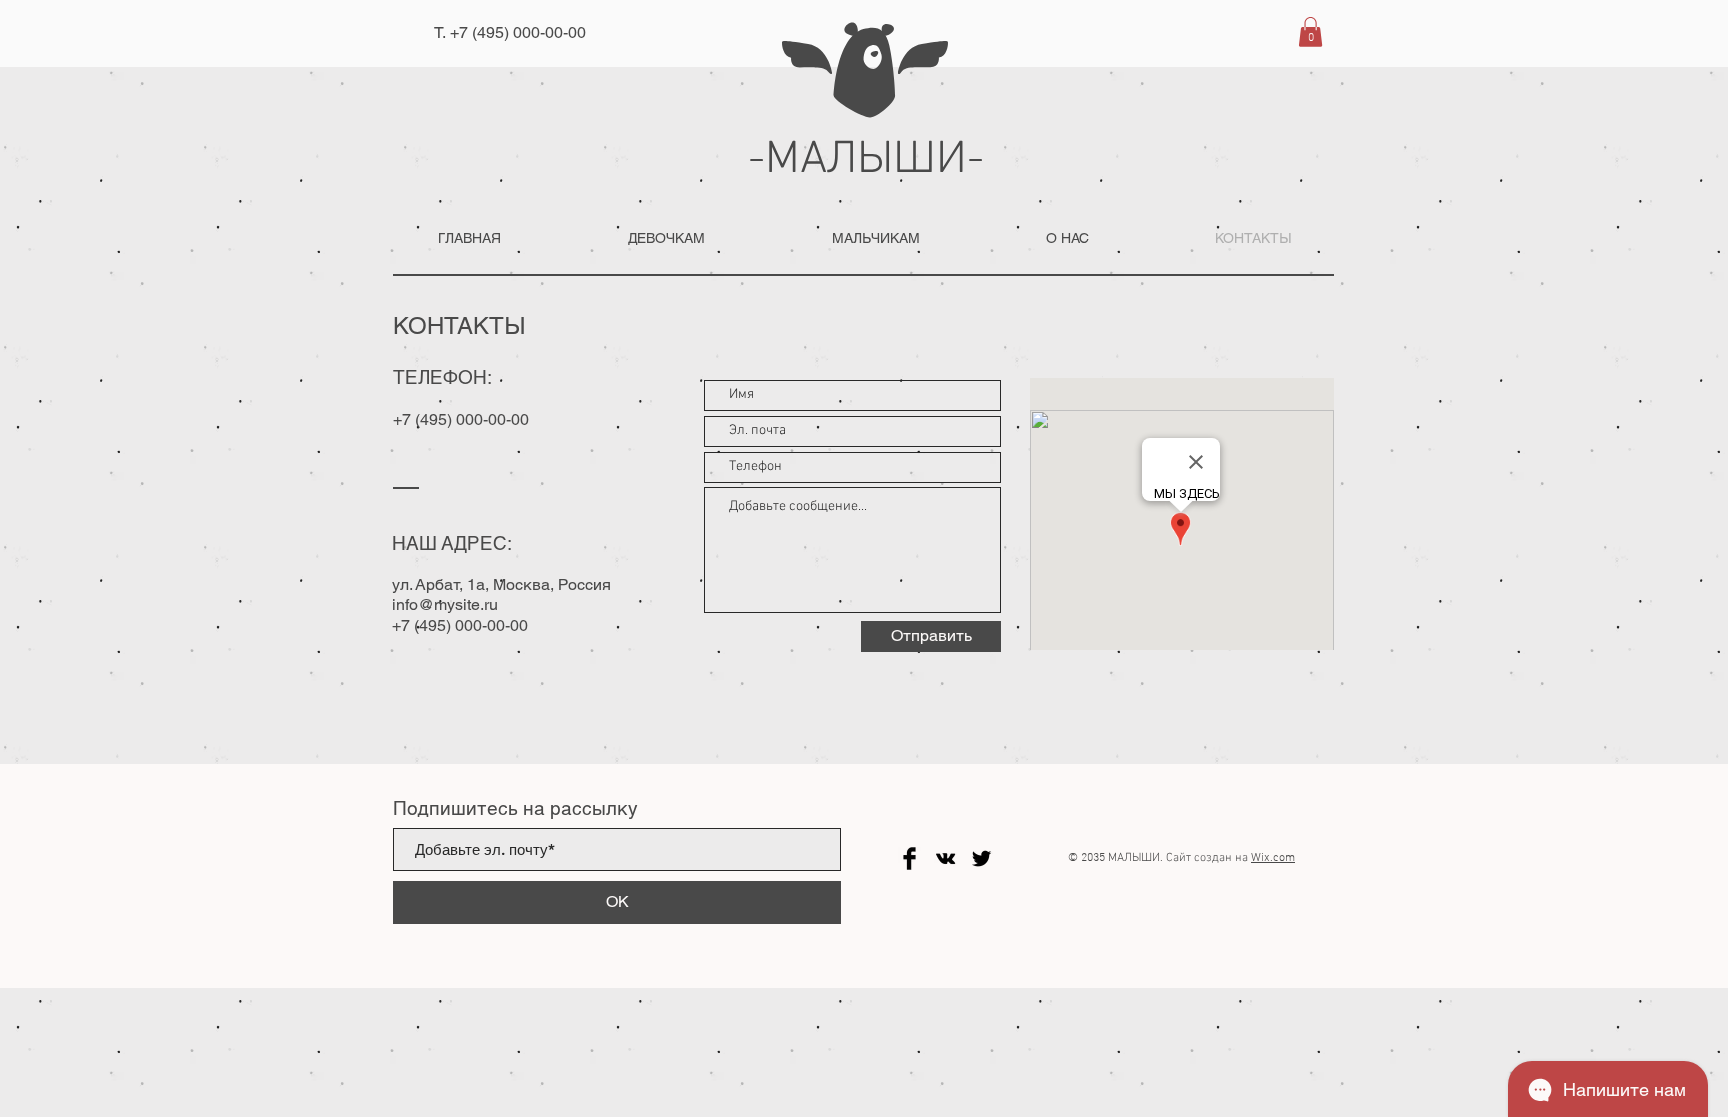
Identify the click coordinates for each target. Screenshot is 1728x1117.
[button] (1310, 32)
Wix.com (1273, 858)
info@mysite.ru (445, 604)
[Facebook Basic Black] (909, 858)
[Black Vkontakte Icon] (945, 858)
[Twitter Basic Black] (981, 858)
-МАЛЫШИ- (866, 160)
